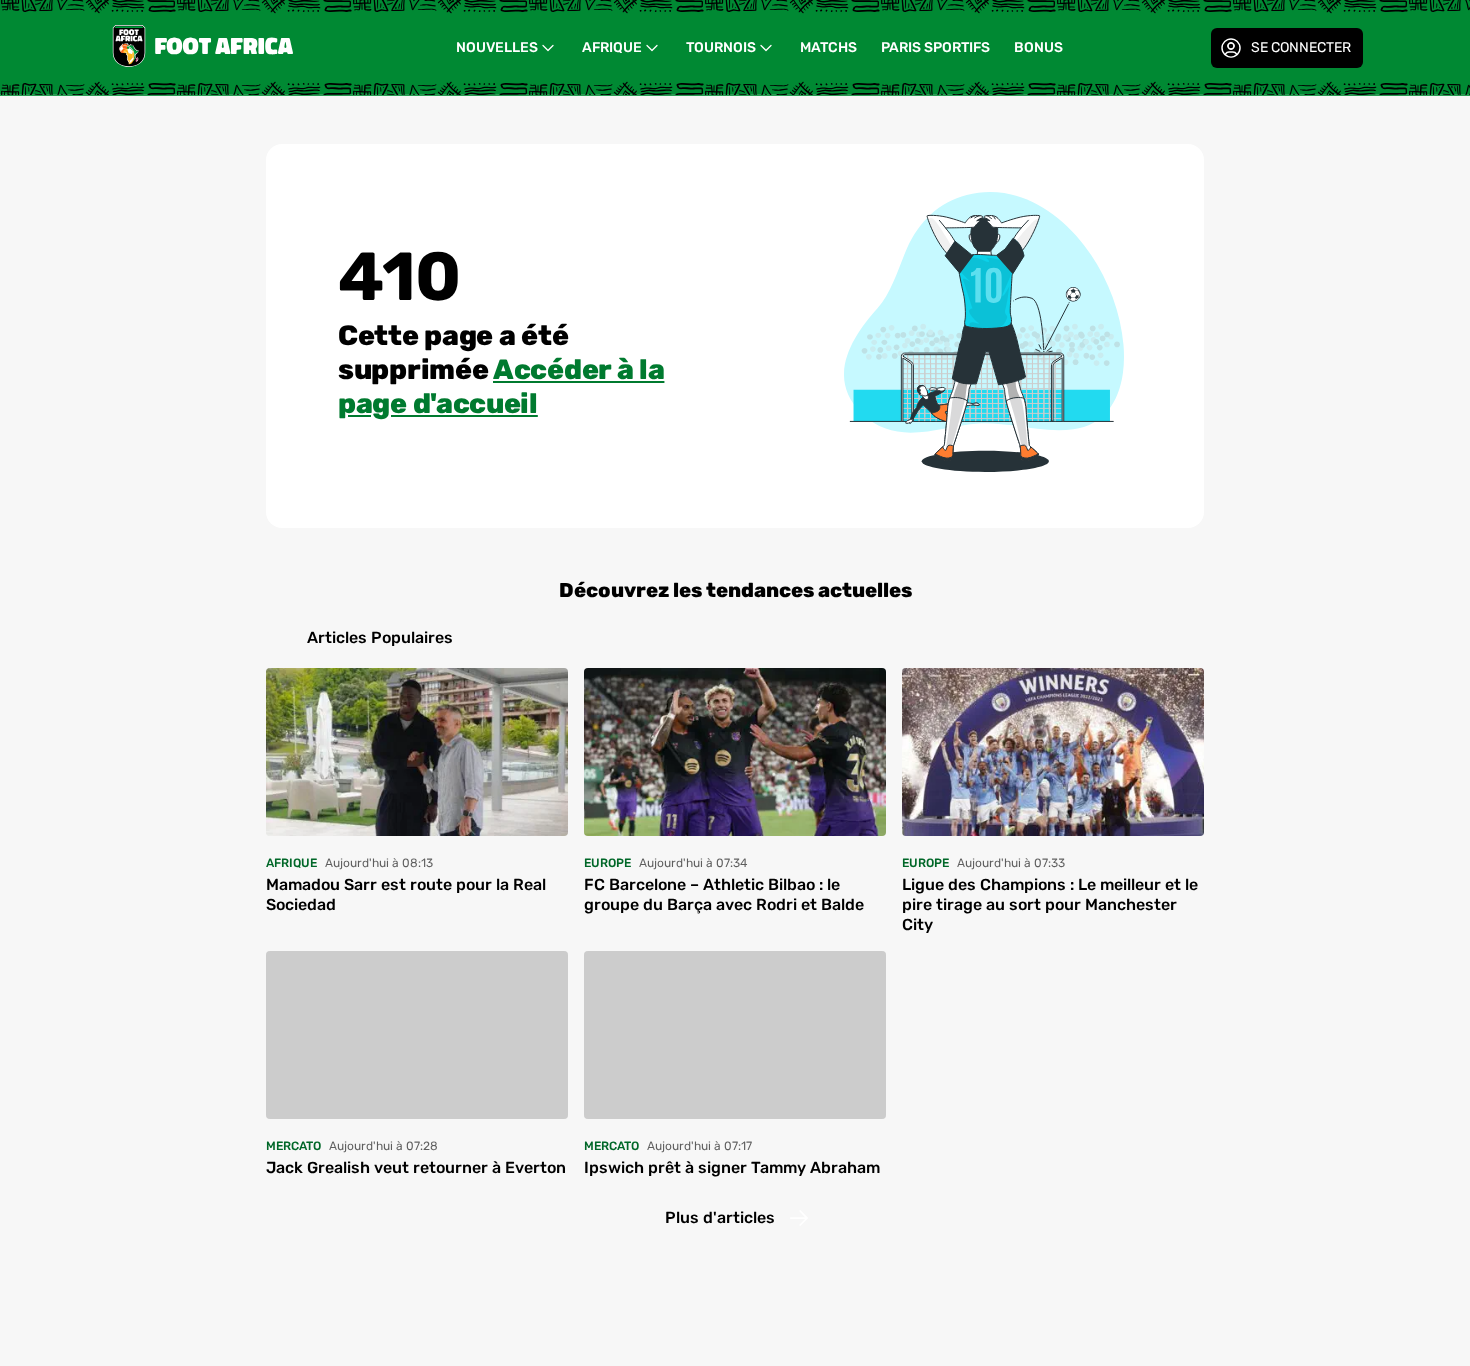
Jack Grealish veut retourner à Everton (416, 1167)
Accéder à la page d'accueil (501, 386)
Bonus (1038, 47)
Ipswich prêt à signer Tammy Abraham (732, 1167)
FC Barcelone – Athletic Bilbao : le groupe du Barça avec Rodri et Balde (724, 894)
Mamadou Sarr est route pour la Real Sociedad (406, 894)
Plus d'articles (720, 1217)
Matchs (828, 47)
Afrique (612, 47)
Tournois (721, 47)
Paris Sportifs (935, 47)
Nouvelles (497, 47)
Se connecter (1301, 47)
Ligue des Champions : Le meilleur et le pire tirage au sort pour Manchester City (1050, 904)
